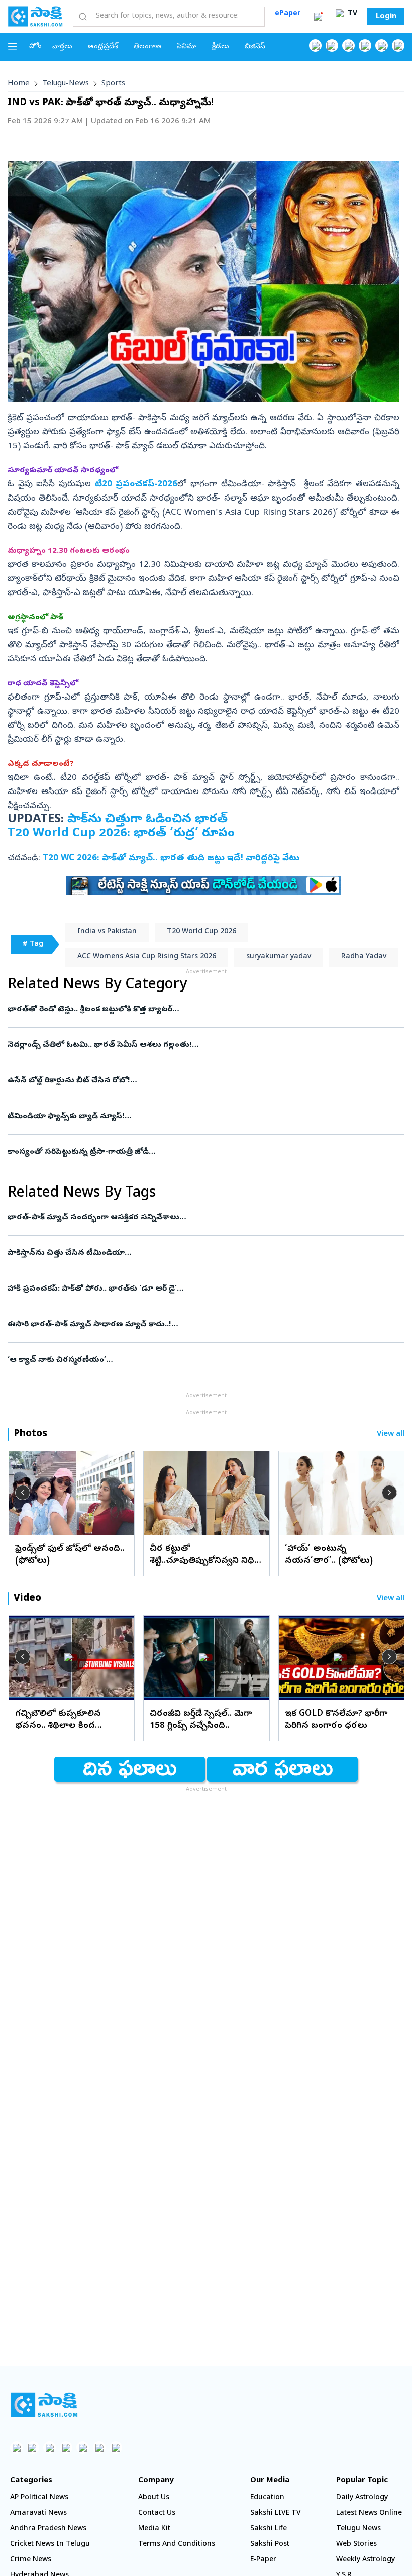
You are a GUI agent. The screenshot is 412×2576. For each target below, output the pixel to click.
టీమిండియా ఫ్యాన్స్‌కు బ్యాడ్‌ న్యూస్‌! (198, 1117)
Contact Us (157, 2513)
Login (386, 17)
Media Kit (154, 2529)
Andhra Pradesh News (48, 2529)
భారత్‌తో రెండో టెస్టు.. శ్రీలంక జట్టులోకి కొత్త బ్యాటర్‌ (193, 1010)
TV (351, 14)
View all (391, 1434)
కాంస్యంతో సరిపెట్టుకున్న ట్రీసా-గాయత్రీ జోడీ (205, 1152)
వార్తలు (62, 47)
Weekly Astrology (366, 2560)
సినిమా (187, 47)
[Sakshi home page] (44, 2405)
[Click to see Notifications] (318, 17)
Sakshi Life (269, 2529)
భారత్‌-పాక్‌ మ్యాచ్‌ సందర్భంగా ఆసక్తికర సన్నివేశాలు (194, 1218)
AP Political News (39, 2498)
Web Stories (356, 2545)
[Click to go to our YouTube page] (382, 45)
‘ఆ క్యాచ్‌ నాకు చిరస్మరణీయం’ (206, 1360)
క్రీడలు (221, 47)
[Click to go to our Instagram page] (365, 45)
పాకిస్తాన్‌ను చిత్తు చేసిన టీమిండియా (201, 1253)
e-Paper (263, 2560)
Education (267, 2498)
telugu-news (66, 84)
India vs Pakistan (107, 932)
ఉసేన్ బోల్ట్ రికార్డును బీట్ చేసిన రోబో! (198, 1081)
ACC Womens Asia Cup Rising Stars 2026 (147, 957)
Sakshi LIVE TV (276, 2513)
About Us (154, 2498)
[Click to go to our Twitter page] (348, 45)
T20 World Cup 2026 (201, 932)
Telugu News (358, 2529)
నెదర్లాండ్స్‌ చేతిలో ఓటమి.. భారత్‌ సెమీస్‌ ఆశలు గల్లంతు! (203, 1045)
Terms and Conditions (177, 2545)
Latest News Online (369, 2513)
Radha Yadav (364, 957)
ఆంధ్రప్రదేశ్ (103, 47)
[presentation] (23, 1493)
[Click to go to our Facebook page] (315, 45)
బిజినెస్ (255, 47)
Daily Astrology (362, 2498)
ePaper (288, 14)
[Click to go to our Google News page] (398, 45)
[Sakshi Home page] (35, 16)
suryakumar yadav (279, 957)
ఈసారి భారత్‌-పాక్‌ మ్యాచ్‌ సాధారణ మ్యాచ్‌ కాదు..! (198, 1325)
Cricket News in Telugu (50, 2545)
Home (19, 84)
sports (113, 84)
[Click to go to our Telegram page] (99, 2448)
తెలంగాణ (147, 47)
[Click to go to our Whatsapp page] (332, 45)
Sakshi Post (270, 2545)
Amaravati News (38, 2513)
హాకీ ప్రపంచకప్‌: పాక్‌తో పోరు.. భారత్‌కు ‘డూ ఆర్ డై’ (203, 1289)
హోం (35, 46)
